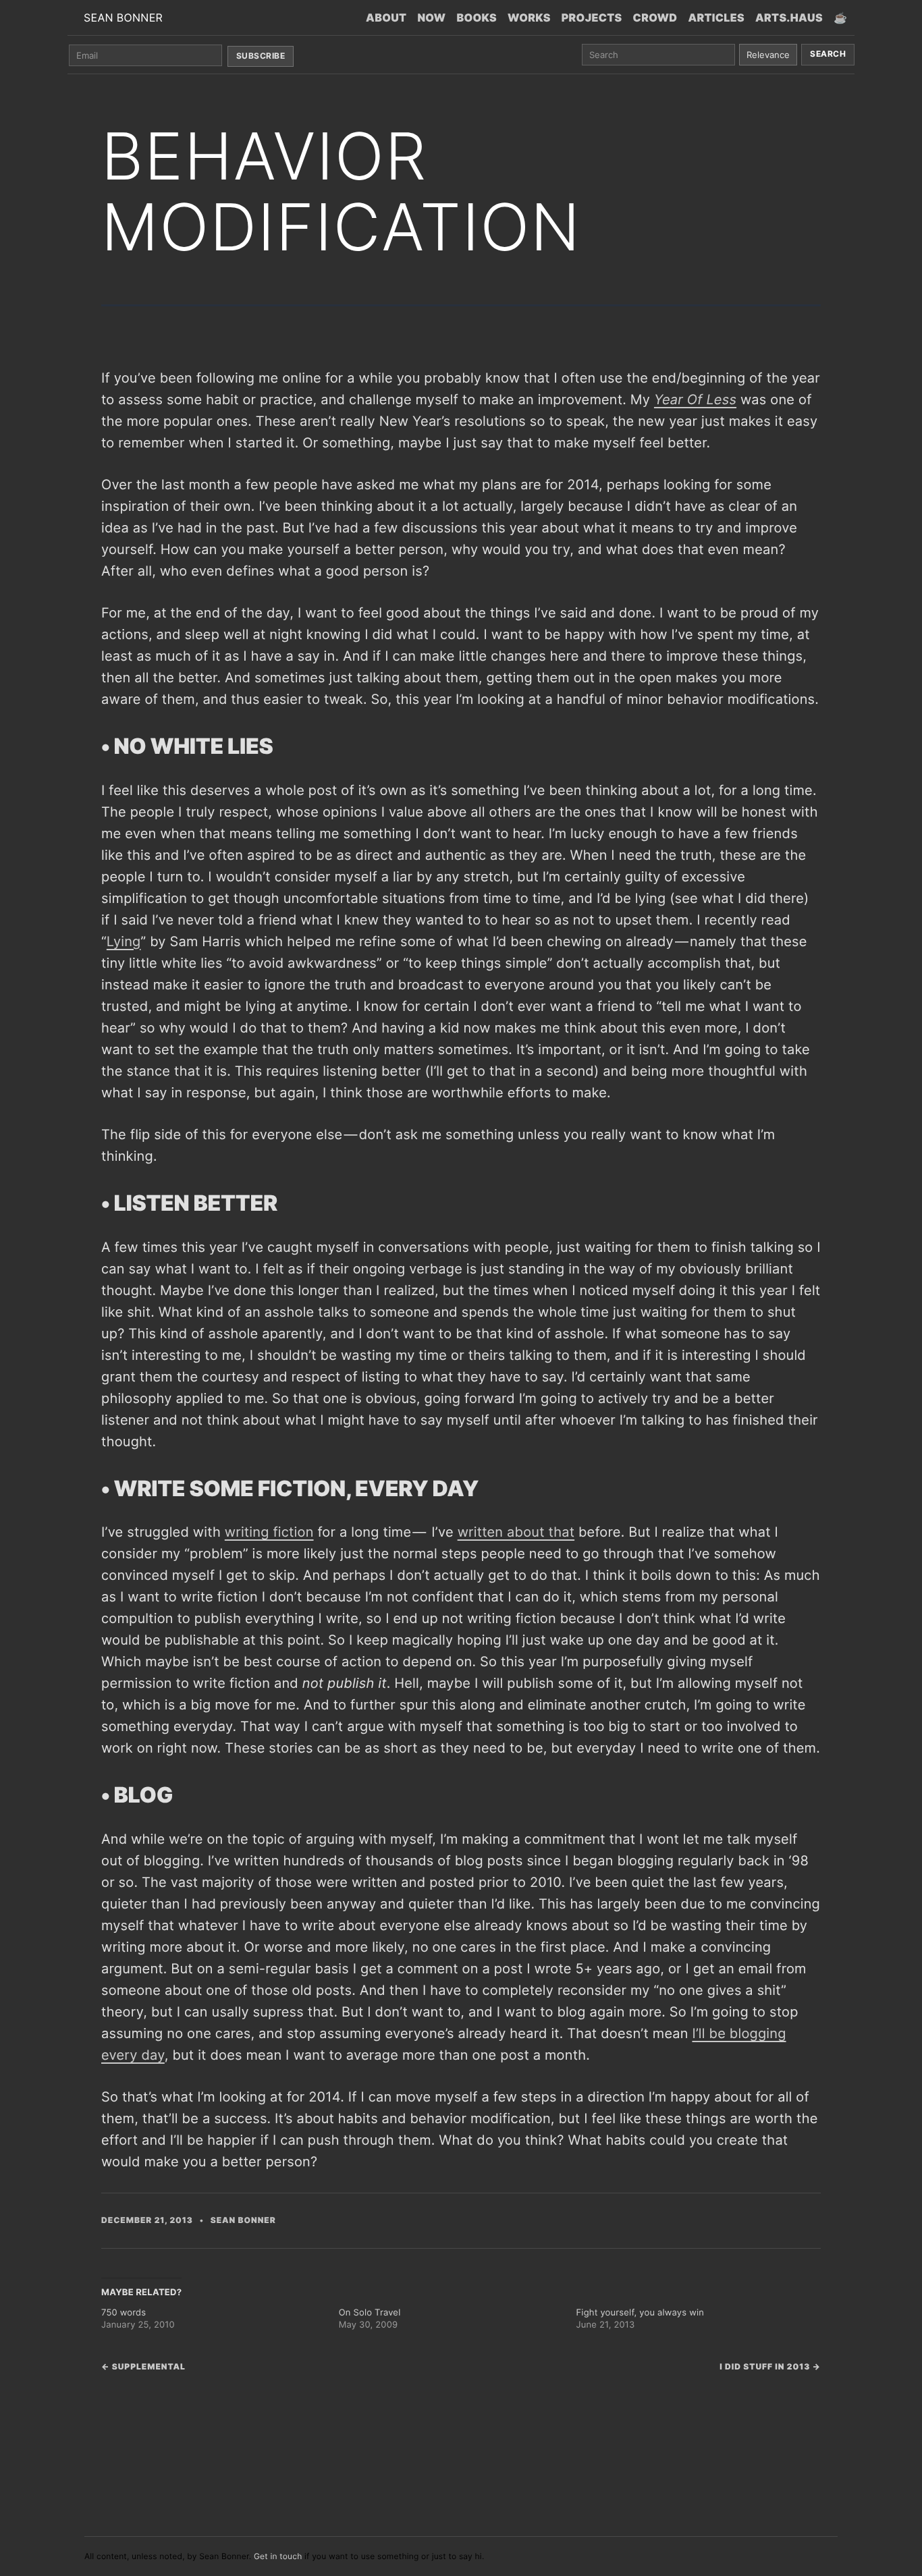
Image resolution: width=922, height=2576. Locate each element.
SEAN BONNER (123, 18)
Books (477, 18)
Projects (592, 18)
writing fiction (269, 1532)
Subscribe (261, 56)
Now (431, 18)
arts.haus (789, 18)
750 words (124, 2313)
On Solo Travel (370, 2313)
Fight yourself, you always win (640, 2313)
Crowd (655, 18)
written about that (516, 1532)
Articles (716, 18)
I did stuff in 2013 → (770, 2366)
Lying (124, 941)
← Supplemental (143, 2366)
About (386, 18)
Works (529, 18)
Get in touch (278, 2556)
